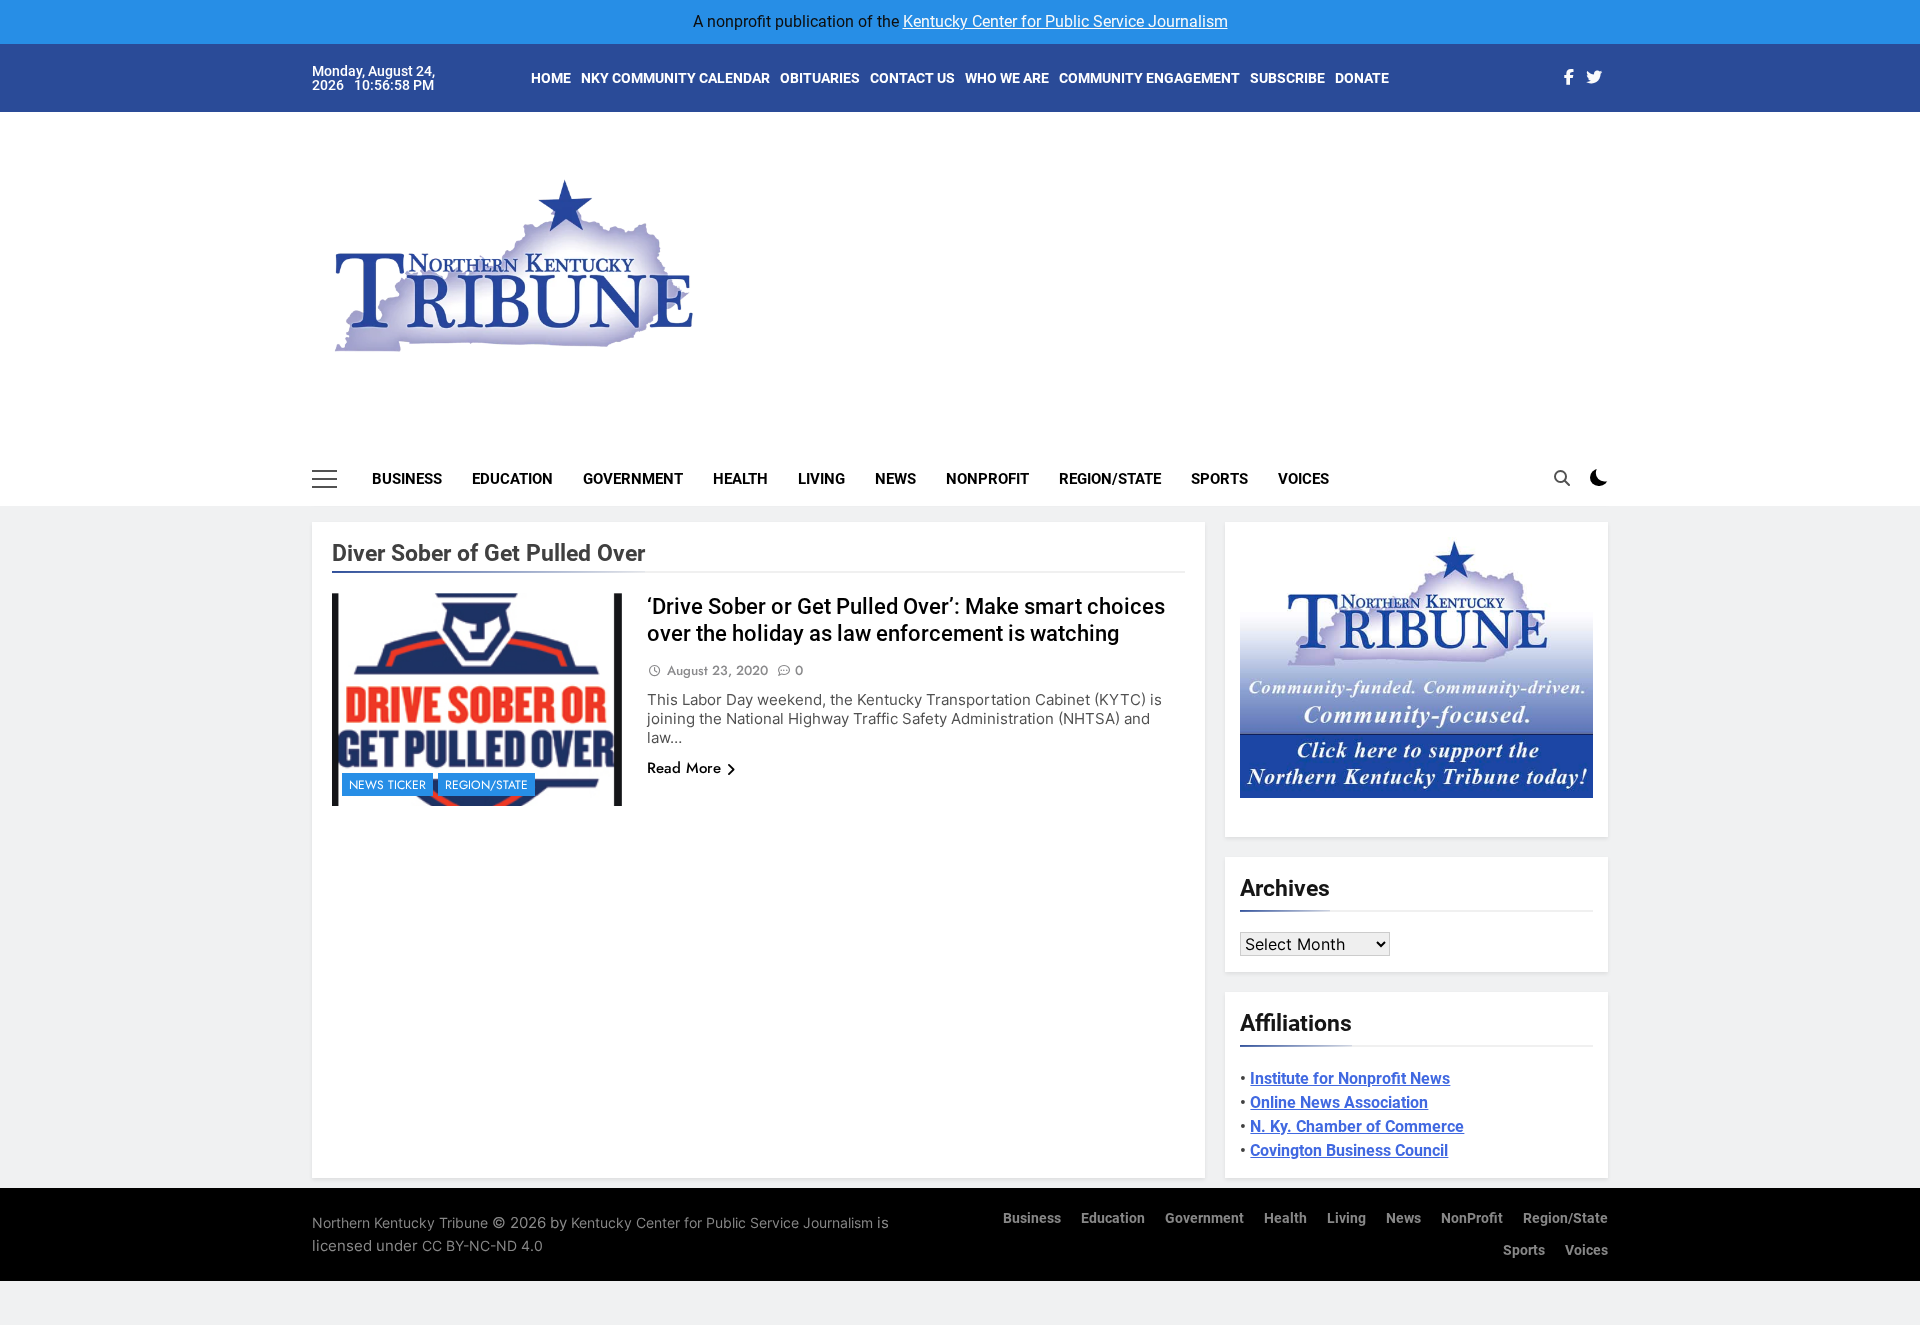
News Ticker (387, 785)
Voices (1303, 479)
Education (512, 479)
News (895, 479)
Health (740, 479)
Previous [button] (1616, 250)
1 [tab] (1618, 151)
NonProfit (987, 479)
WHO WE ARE (1007, 78)
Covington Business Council (1349, 1150)
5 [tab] (1618, 271)
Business (407, 479)
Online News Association (1339, 1102)
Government (633, 479)
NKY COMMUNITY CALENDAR (675, 78)
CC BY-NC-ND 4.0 (482, 1245)
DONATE (1362, 78)
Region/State (1110, 479)
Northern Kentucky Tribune (400, 1222)
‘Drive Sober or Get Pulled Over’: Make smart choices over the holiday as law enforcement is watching (906, 620)
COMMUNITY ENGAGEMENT (1149, 78)
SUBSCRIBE (1287, 78)
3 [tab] (1618, 211)
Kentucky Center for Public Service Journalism (1065, 21)
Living (821, 479)
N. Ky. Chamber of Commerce (1357, 1126)
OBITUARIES (820, 78)
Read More (684, 768)
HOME (551, 78)
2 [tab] (1618, 181)
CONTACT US (912, 78)
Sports (1219, 479)
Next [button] (1570, 250)
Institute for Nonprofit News (1350, 1078)
